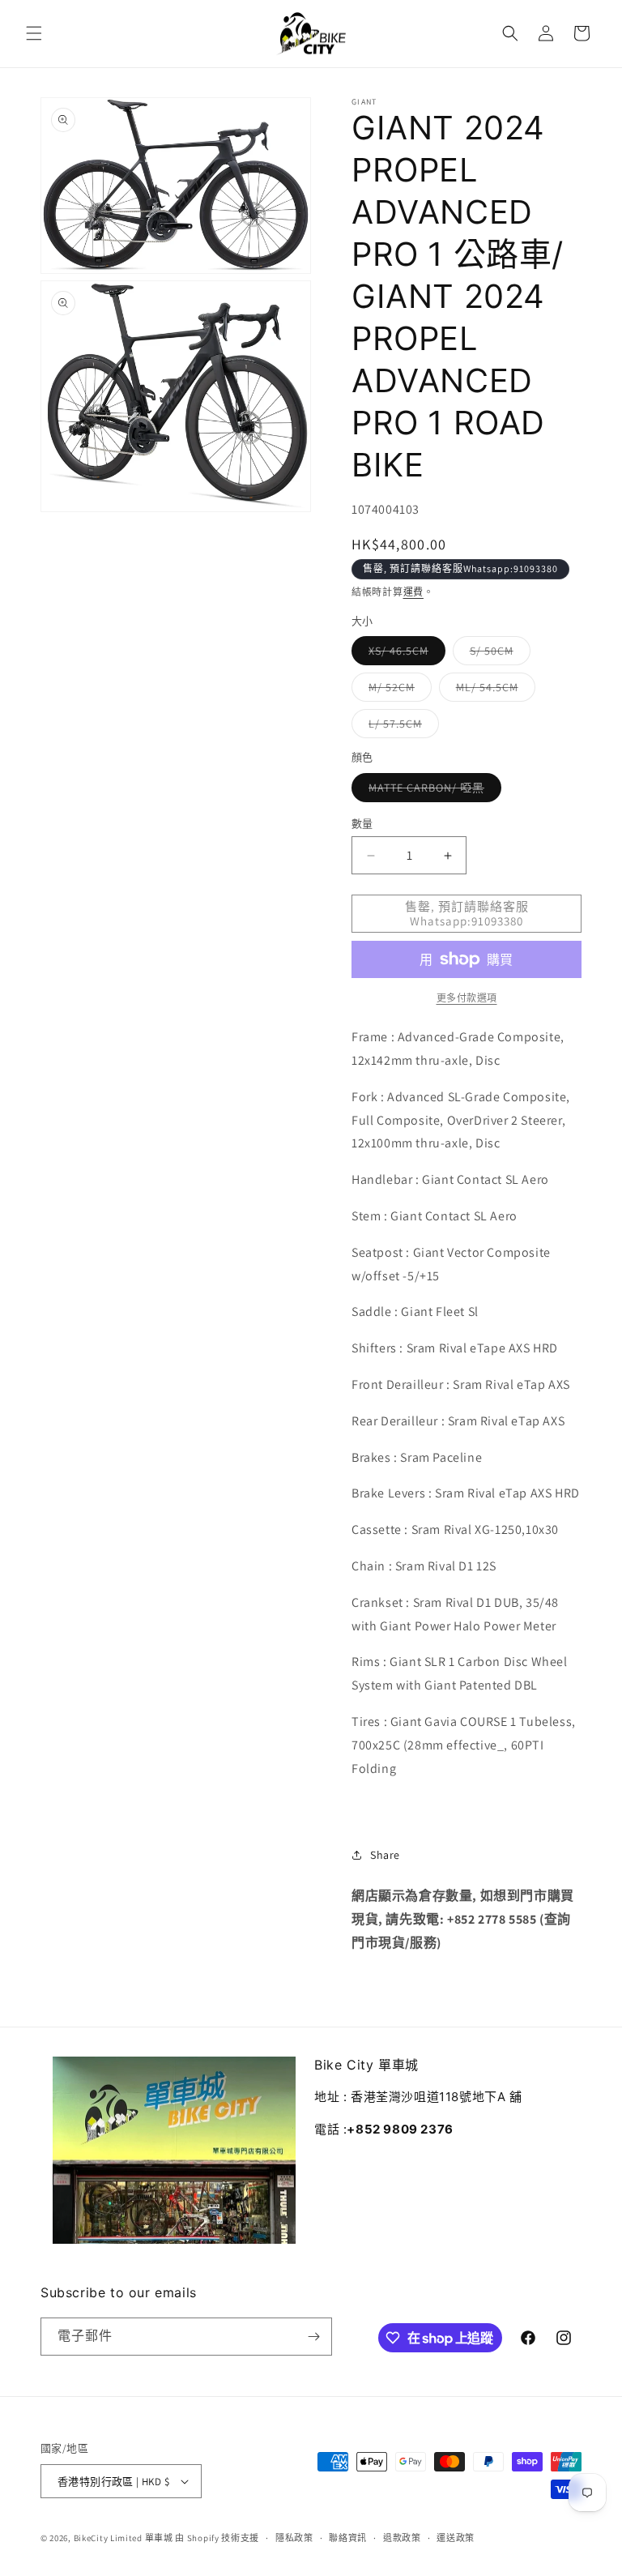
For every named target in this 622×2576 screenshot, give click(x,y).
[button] (34, 33)
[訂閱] (313, 2337)
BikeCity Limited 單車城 (124, 2538)
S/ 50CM (497, 654)
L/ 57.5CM (401, 727)
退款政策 (402, 2538)
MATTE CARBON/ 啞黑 (432, 791)
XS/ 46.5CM (404, 654)
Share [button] (385, 1855)
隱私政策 (294, 2538)
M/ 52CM (397, 690)
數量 (362, 824)
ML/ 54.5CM (493, 690)
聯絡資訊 (348, 2538)
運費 (413, 592)
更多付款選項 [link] (467, 998)
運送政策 (456, 2538)
